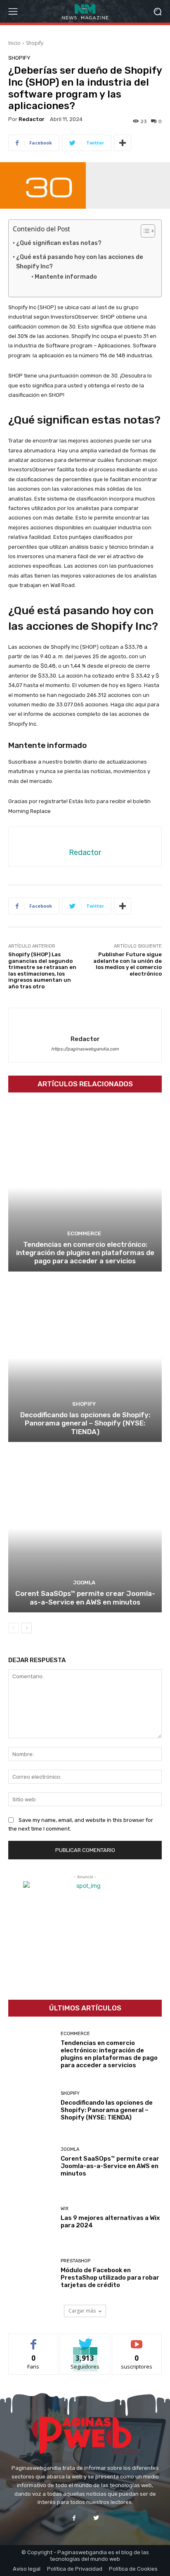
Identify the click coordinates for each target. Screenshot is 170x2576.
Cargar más (82, 2311)
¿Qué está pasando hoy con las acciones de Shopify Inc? (80, 262)
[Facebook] (74, 2518)
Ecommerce (84, 1233)
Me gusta (34, 2340)
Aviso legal (27, 2569)
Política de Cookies (133, 2569)
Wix (65, 2209)
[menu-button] (13, 12)
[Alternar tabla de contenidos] (144, 231)
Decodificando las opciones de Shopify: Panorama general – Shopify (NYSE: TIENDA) (85, 1423)
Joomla (84, 1583)
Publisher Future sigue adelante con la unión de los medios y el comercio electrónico (127, 964)
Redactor (32, 119)
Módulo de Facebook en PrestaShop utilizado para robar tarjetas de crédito (110, 2278)
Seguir (85, 2340)
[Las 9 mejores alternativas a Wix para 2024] (31, 2218)
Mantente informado (66, 277)
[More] (123, 143)
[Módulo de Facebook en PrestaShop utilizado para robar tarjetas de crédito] (31, 2274)
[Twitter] (96, 2518)
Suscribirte (137, 2340)
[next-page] (27, 1628)
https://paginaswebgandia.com (85, 1049)
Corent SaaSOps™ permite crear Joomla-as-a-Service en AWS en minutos (85, 1598)
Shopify (35, 43)
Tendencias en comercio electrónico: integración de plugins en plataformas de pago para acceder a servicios (85, 1253)
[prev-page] (13, 1628)
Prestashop (76, 2261)
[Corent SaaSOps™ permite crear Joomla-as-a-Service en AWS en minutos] (85, 1528)
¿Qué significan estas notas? (59, 243)
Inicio (14, 43)
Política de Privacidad (75, 2569)
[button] (158, 11)
